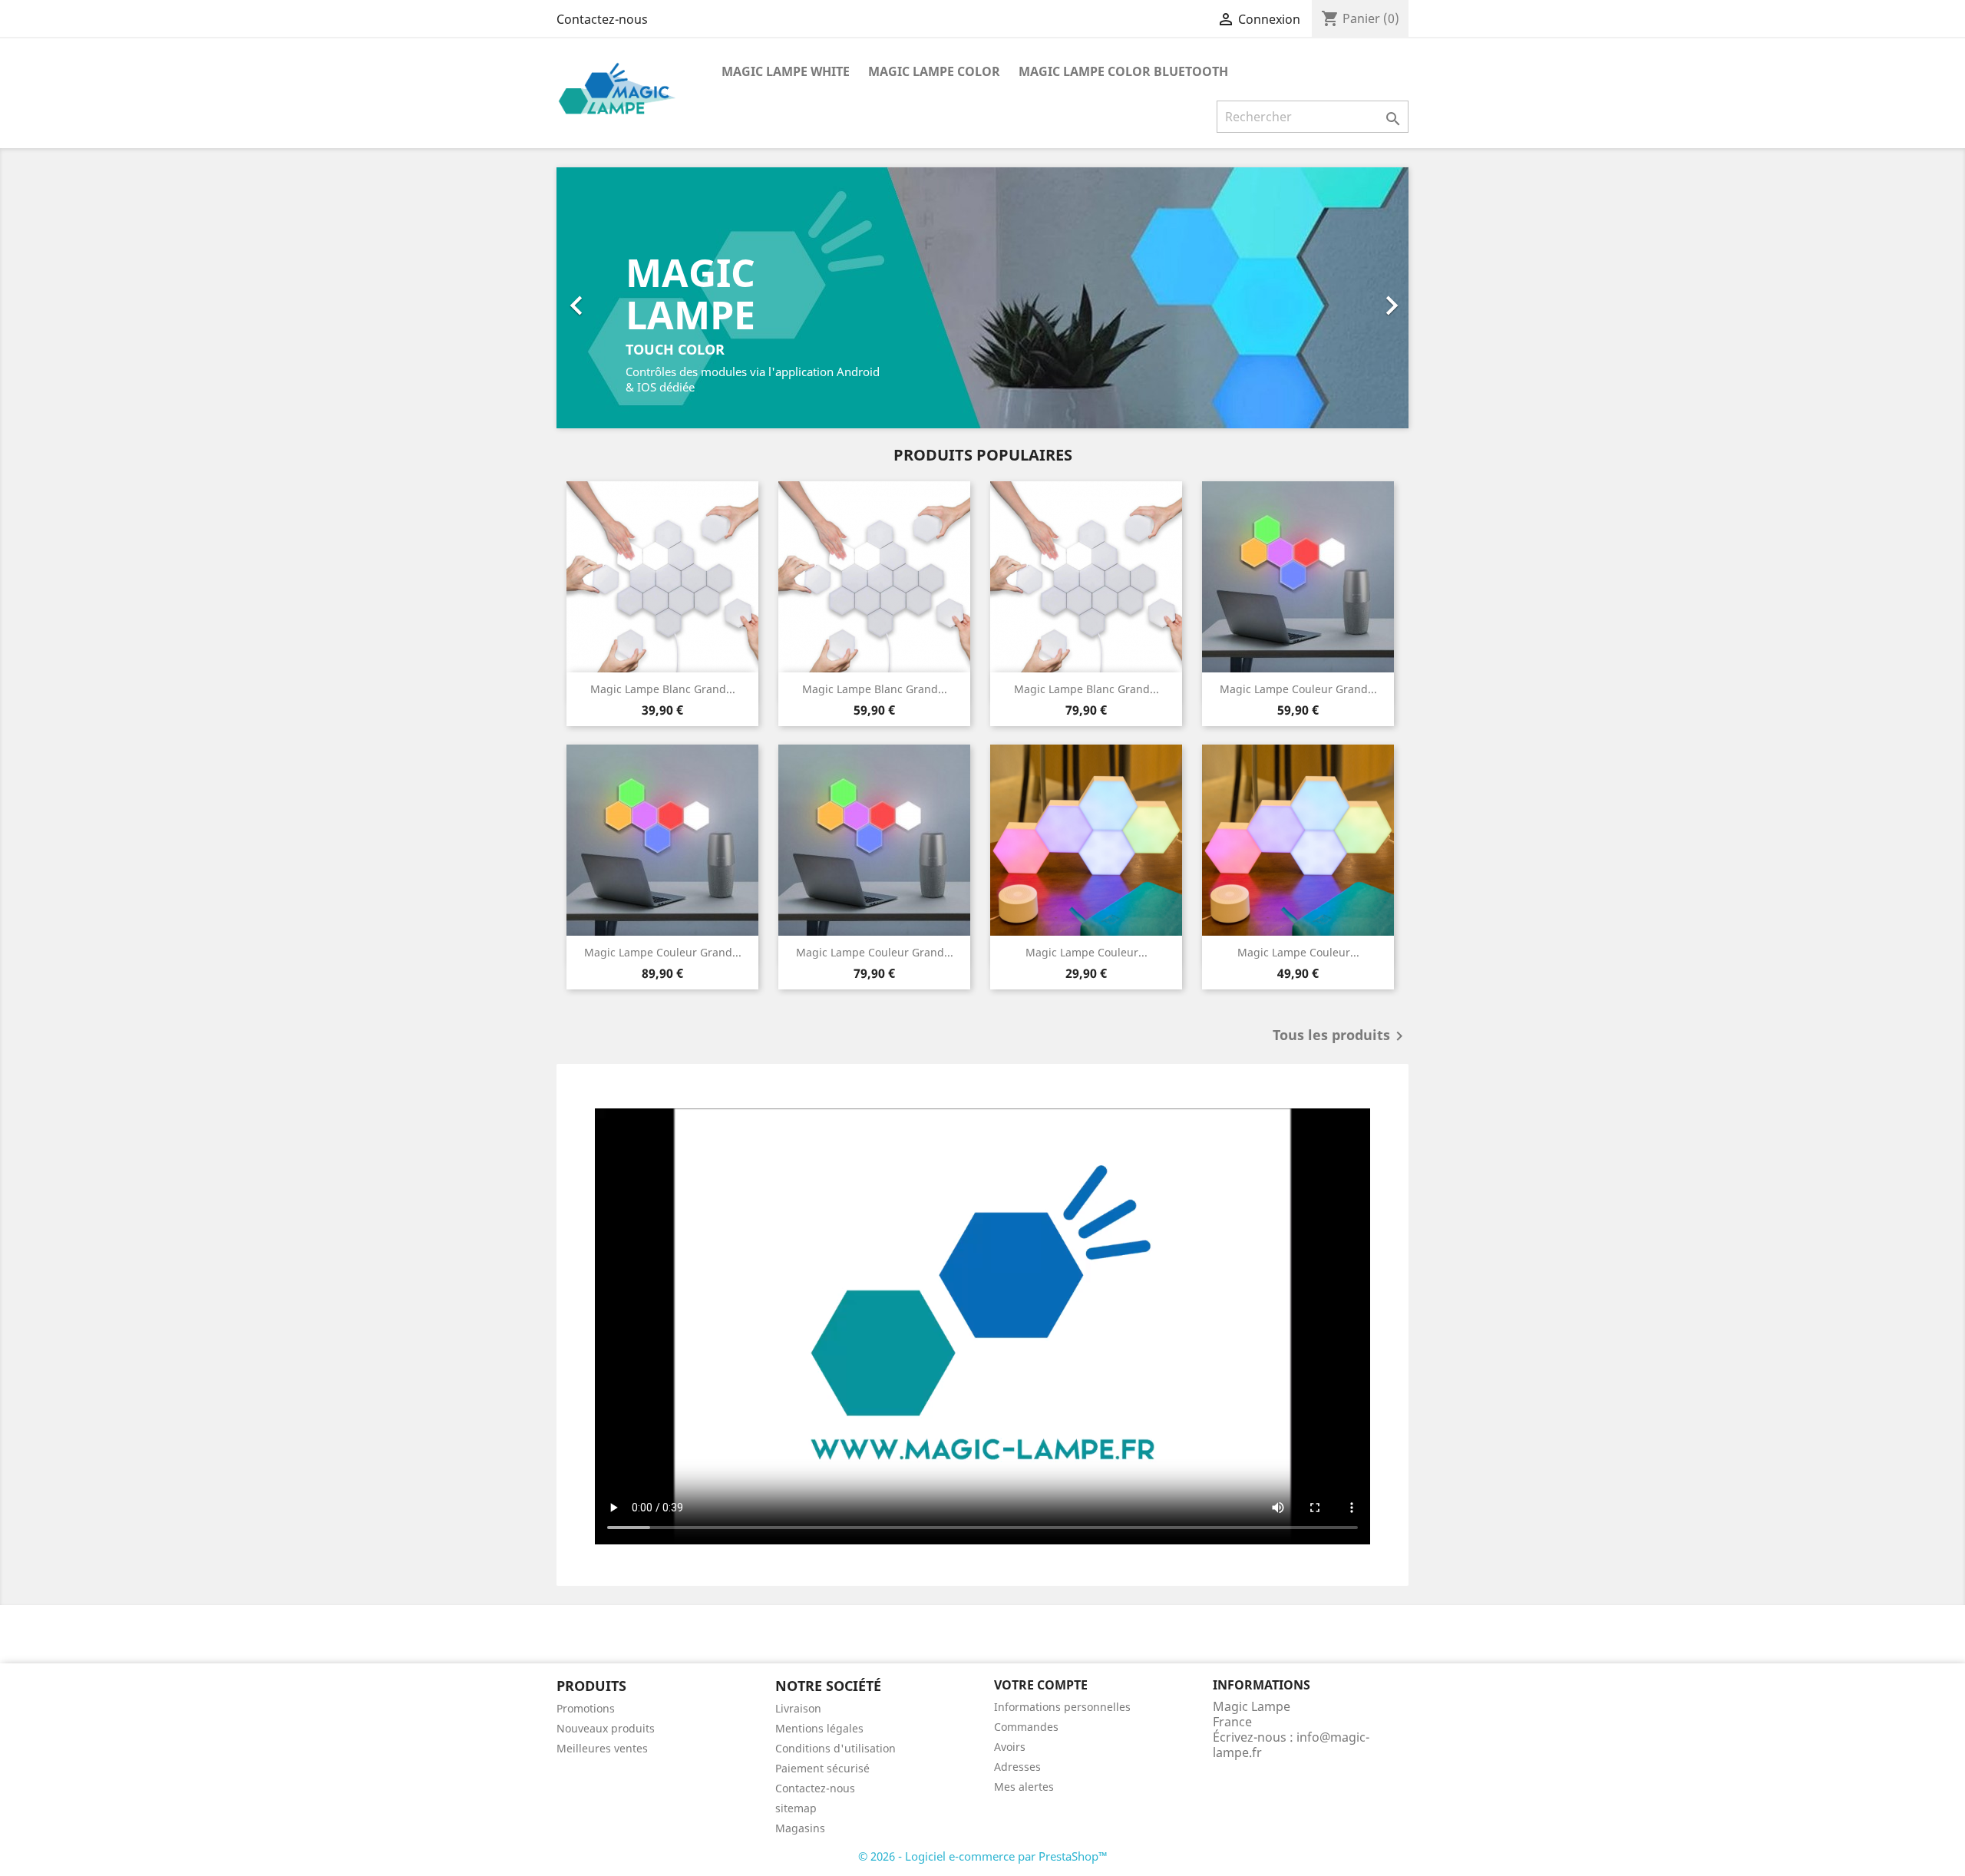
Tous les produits (1341, 1036)
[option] (982, 298)
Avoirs (1010, 1747)
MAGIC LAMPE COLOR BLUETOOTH (1123, 71)
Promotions (586, 1708)
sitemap (796, 1808)
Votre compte (1041, 1685)
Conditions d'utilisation (836, 1748)
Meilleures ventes (602, 1748)
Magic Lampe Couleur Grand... (1298, 689)
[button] (621, 298)
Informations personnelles (1062, 1707)
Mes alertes (1024, 1787)
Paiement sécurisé (822, 1768)
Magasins (800, 1828)
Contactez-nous (602, 19)
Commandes (1026, 1727)
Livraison (798, 1708)
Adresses (1017, 1767)
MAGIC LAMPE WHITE (786, 71)
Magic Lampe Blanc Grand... (663, 689)
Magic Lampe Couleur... (1087, 952)
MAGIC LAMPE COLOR (934, 71)
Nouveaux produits (606, 1728)
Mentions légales (819, 1728)
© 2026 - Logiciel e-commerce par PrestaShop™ (983, 1856)
